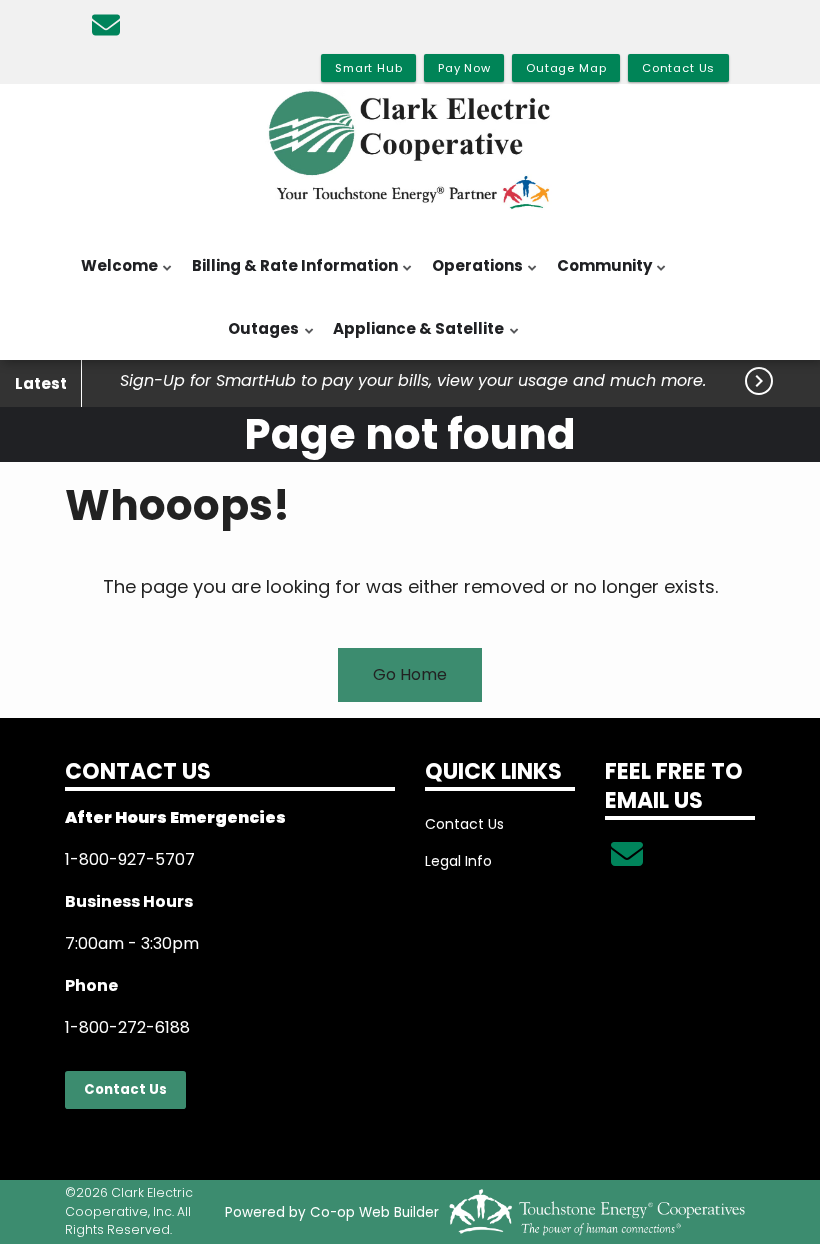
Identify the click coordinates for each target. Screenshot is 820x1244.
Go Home (410, 674)
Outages (258, 339)
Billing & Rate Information (290, 276)
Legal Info (458, 861)
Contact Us (125, 1089)
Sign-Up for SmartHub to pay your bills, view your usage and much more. (413, 381)
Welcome (114, 276)
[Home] (410, 151)
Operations (472, 276)
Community (599, 276)
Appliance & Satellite (413, 339)
